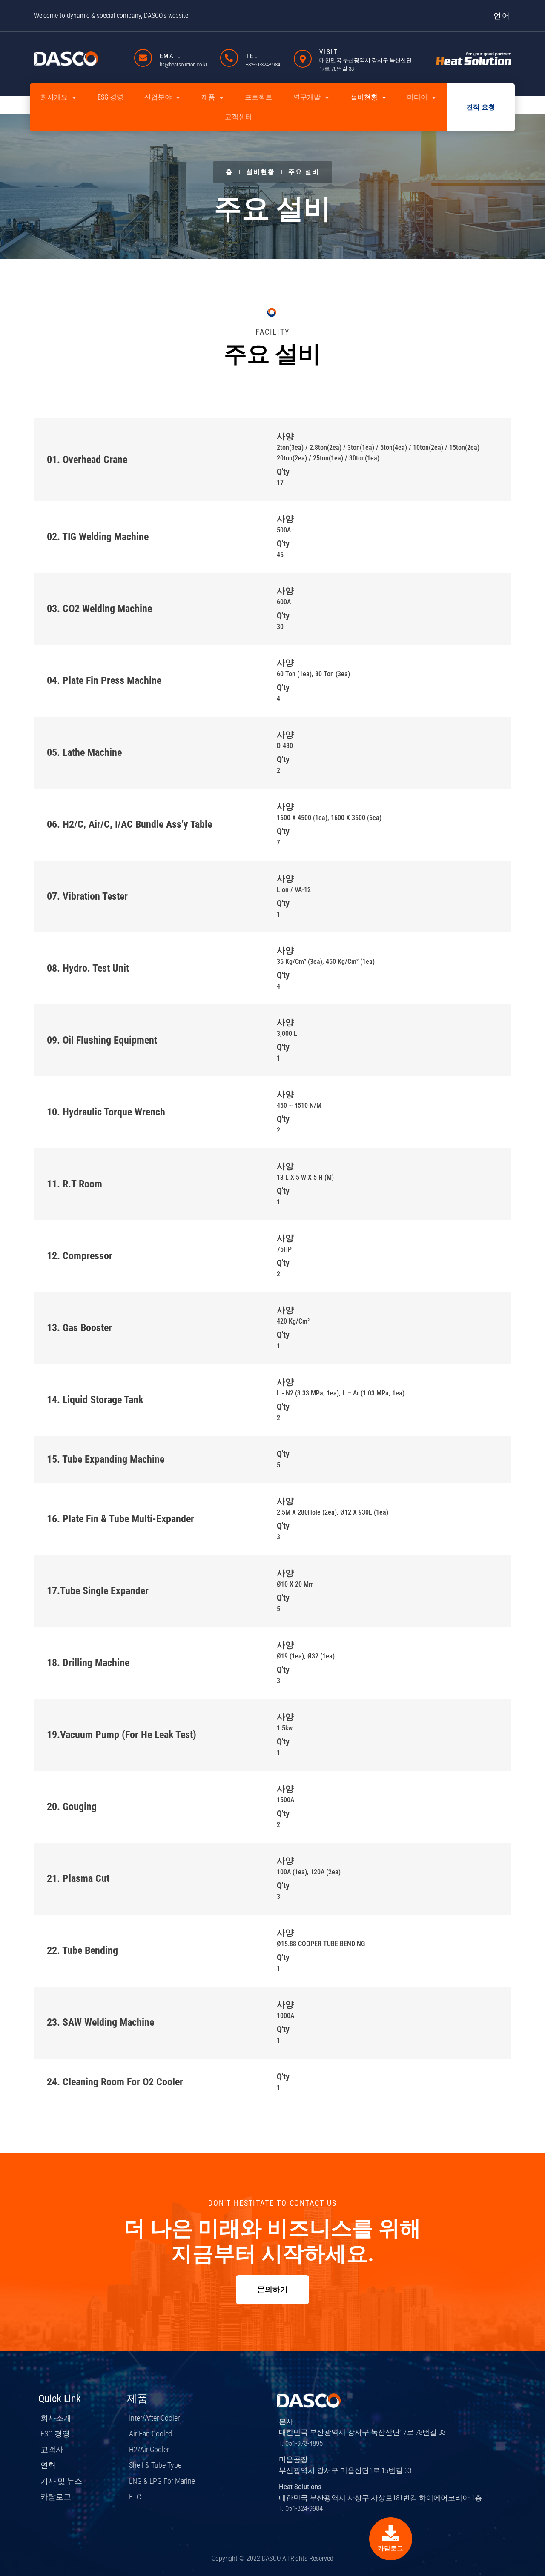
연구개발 (307, 97)
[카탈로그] (391, 2533)
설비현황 (364, 97)
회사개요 (54, 97)
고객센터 (238, 117)
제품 (208, 97)
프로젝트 (258, 97)
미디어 (417, 97)
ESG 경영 (110, 97)
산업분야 (158, 97)
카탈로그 (390, 2548)
